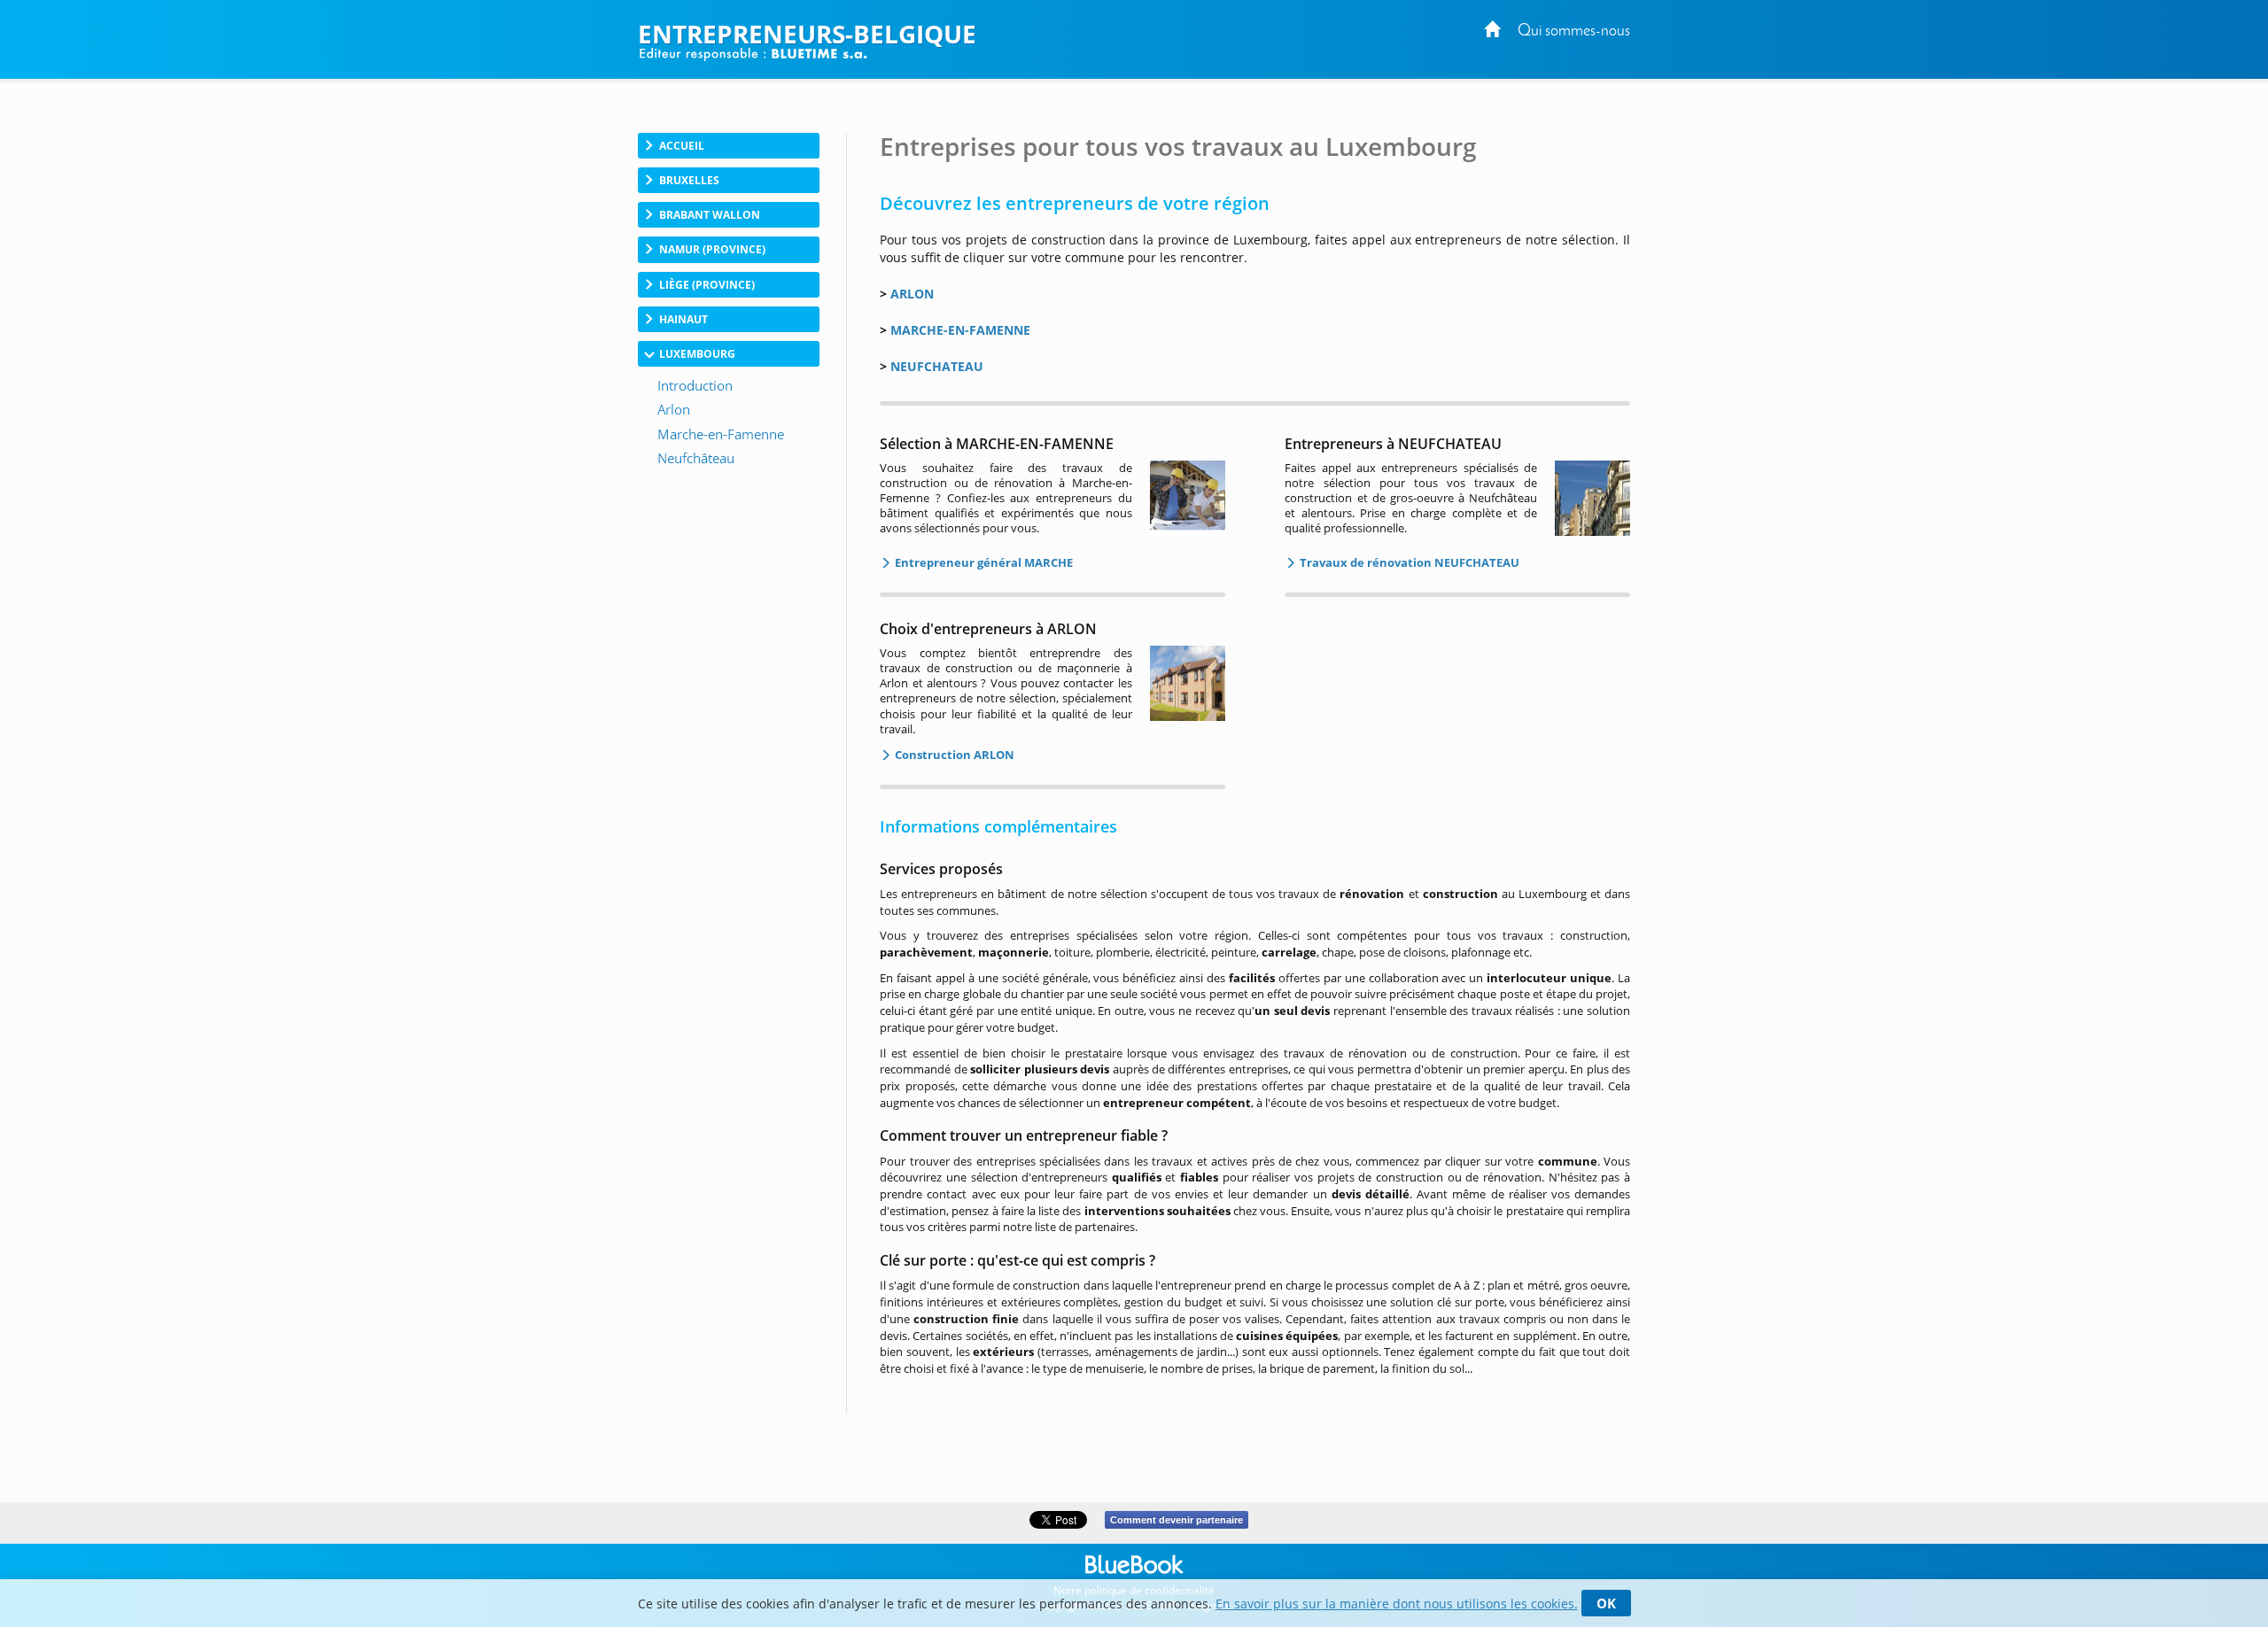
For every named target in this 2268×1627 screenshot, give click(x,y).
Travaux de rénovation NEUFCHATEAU (1408, 562)
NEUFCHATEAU (937, 366)
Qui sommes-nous (1574, 31)
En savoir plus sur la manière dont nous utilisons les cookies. (1397, 1604)
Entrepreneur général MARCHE (983, 562)
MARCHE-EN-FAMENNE (960, 330)
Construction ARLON (953, 755)
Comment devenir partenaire (1177, 1520)
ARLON (912, 294)
